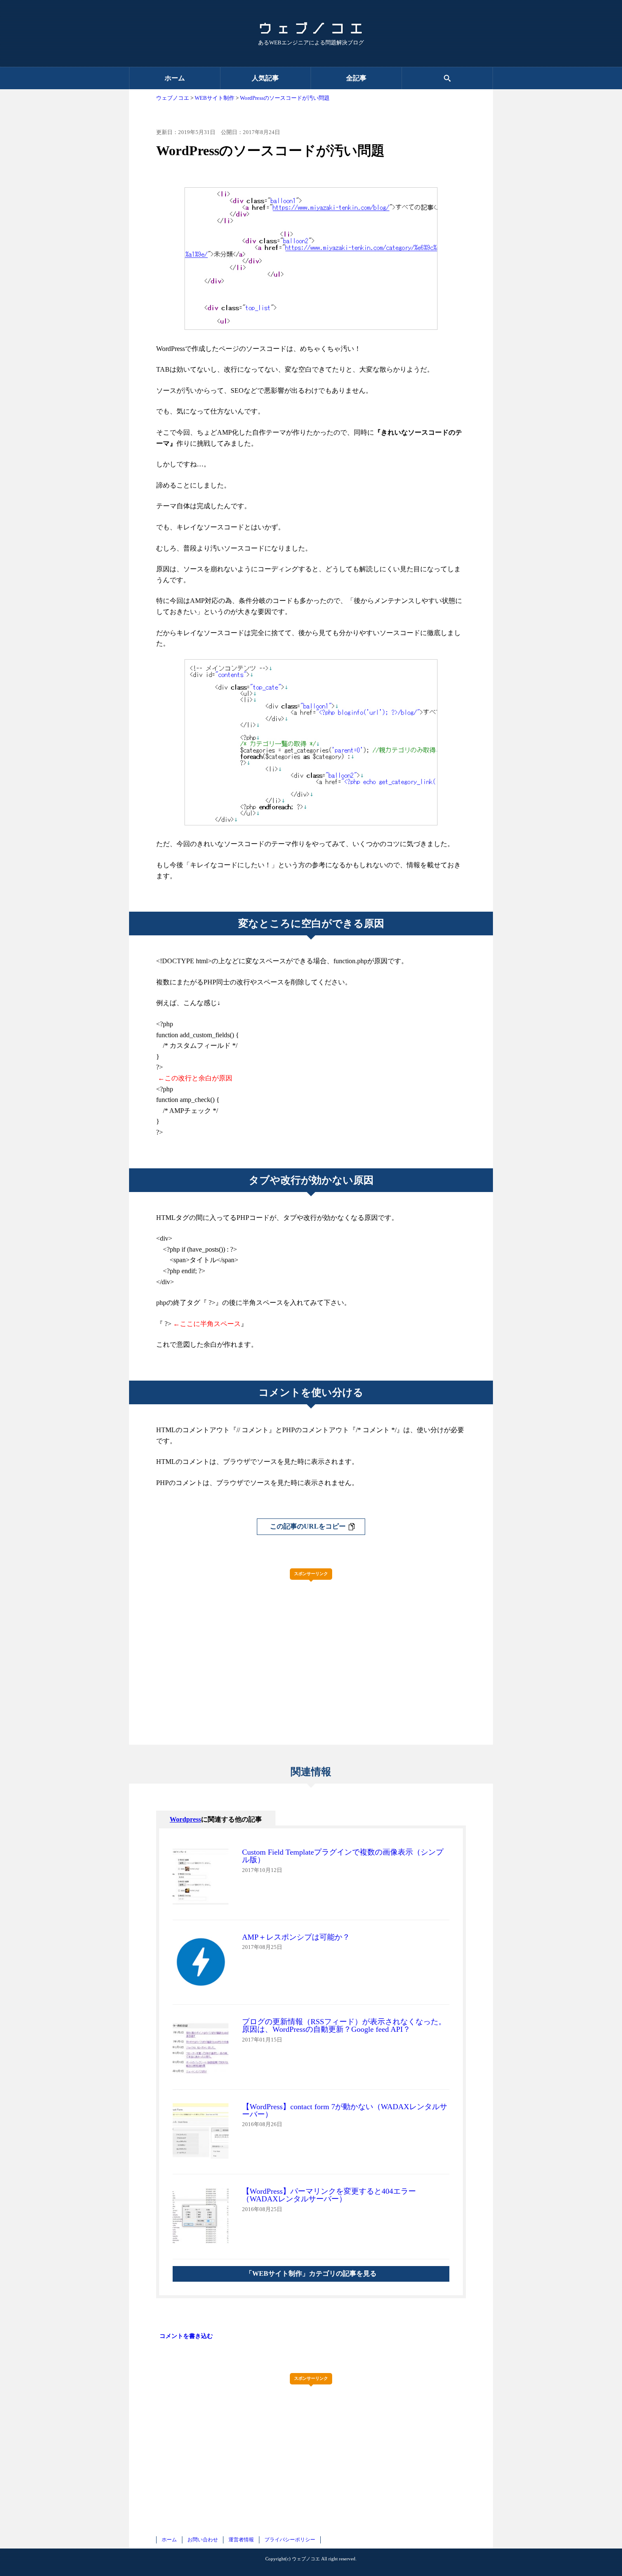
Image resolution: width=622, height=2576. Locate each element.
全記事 (356, 78)
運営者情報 (241, 2540)
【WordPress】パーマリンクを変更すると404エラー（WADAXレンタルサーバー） (329, 2195)
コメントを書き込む (186, 2336)
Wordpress (185, 1819)
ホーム (175, 78)
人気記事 (265, 78)
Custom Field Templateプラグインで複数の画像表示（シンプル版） (343, 1856)
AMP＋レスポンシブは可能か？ (296, 1937)
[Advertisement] (311, 1645)
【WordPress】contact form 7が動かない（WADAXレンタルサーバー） (345, 2110)
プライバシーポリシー (290, 2540)
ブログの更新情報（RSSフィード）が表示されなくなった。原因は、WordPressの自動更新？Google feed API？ (344, 2025)
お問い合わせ (203, 2540)
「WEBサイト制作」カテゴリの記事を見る (311, 2273)
